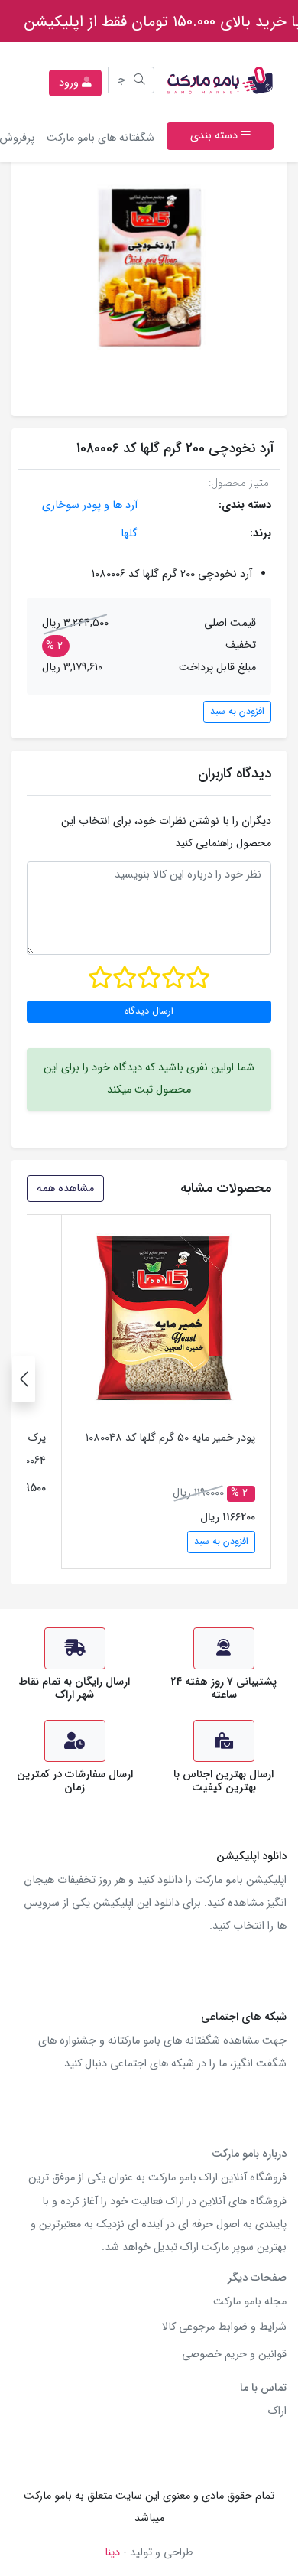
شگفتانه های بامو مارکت (97, 138)
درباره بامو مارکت (249, 2154)
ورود (70, 83)
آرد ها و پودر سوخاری (90, 505)
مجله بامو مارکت (250, 2302)
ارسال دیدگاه (149, 1011)
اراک (277, 2411)
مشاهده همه (65, 1189)
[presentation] (24, 1379)
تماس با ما (263, 2388)
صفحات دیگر (257, 2278)
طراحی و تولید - (149, 2553)
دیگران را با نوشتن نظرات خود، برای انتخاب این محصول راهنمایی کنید (166, 832)
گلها (129, 534)
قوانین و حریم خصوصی (234, 2355)
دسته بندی (215, 136)
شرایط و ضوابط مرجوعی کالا (224, 2327)
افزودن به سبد (237, 712)
